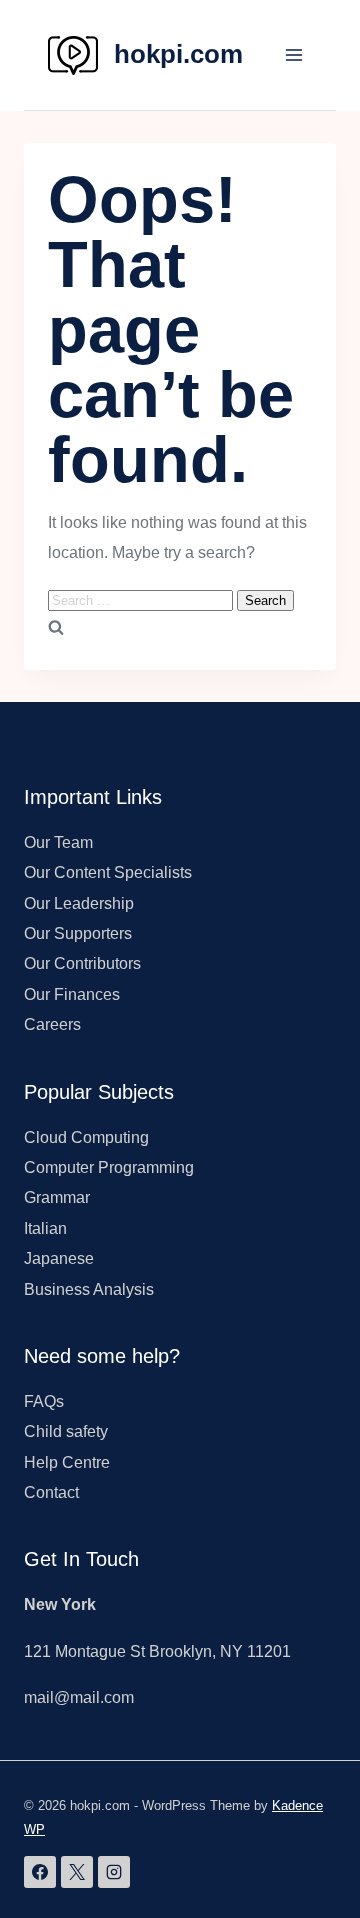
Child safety (66, 1431)
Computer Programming (109, 1167)
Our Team (58, 842)
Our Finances (72, 994)
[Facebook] (40, 1872)
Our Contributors (82, 963)
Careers (52, 1024)
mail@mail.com (79, 1697)
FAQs (44, 1401)
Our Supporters (78, 933)
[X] (77, 1872)
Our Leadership (79, 903)
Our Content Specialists (108, 872)
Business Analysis (89, 1289)
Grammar (57, 1197)
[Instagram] (114, 1872)
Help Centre (67, 1462)
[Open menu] (293, 54)
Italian (45, 1228)
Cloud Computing (86, 1137)
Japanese (59, 1258)
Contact (51, 1492)
